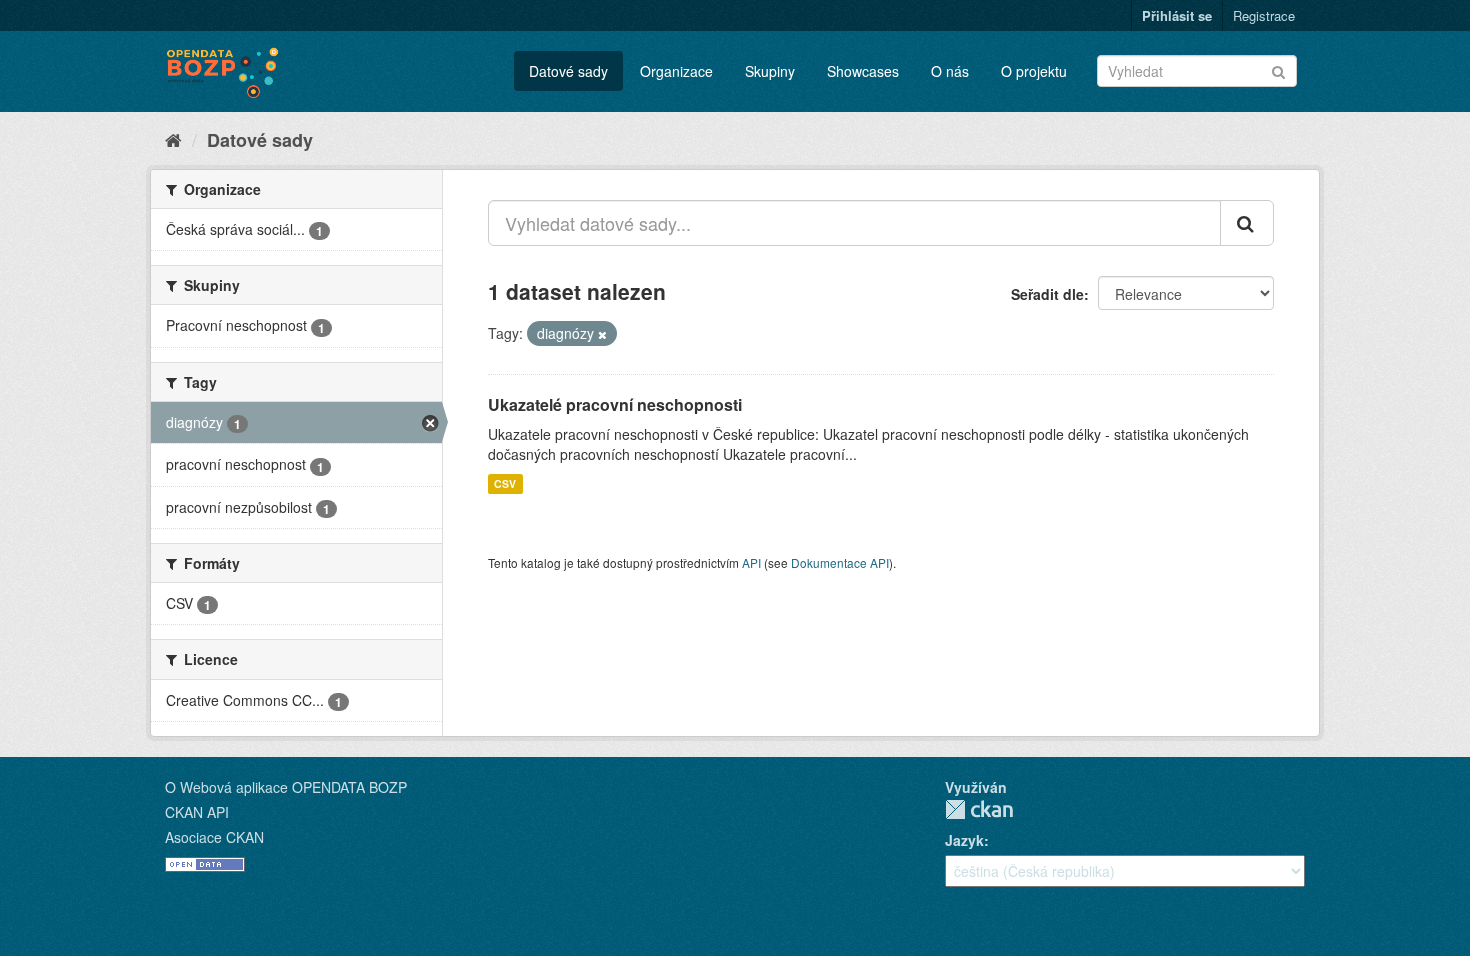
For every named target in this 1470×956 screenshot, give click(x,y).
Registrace (1264, 15)
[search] (1247, 223)
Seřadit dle (1047, 294)
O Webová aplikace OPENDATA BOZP (286, 787)
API (751, 562)
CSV (505, 483)
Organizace (676, 71)
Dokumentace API (840, 562)
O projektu (1034, 71)
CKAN (979, 809)
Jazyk (964, 840)
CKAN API (197, 812)
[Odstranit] (602, 334)
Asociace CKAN (214, 837)
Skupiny (770, 71)
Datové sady (568, 71)
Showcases (863, 71)
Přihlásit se (1177, 15)
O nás (950, 71)
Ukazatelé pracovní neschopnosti (615, 404)
